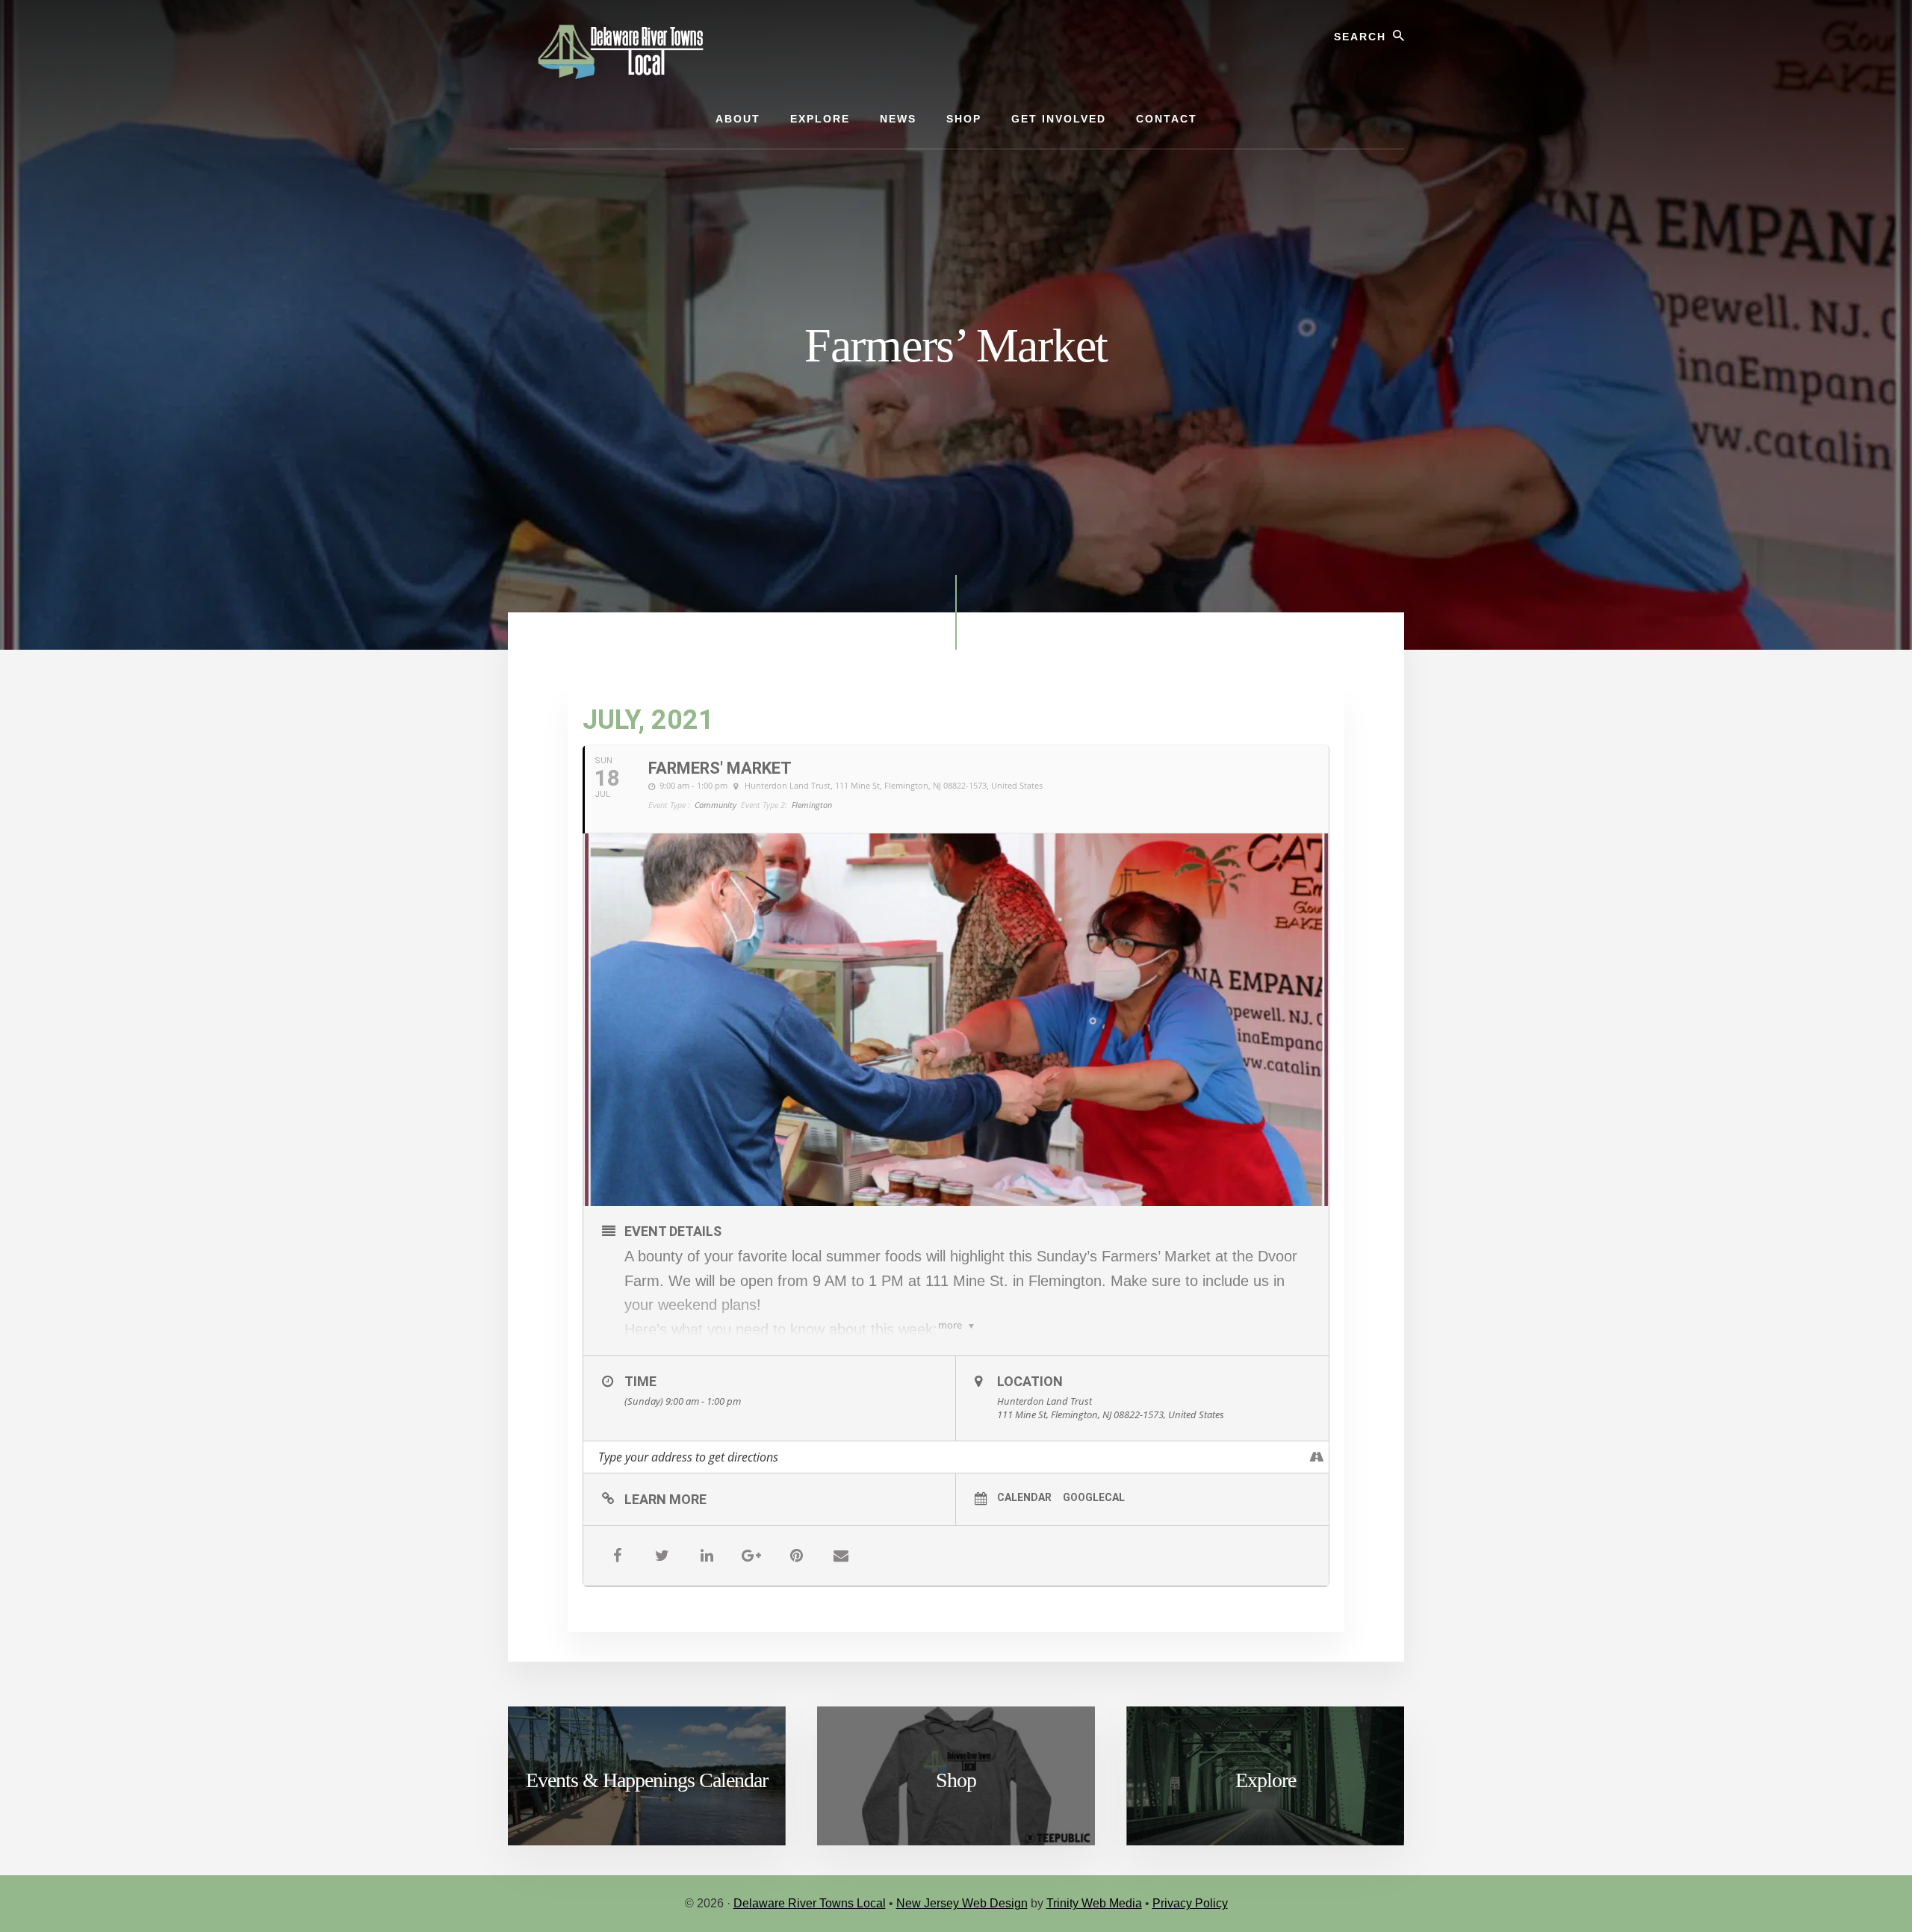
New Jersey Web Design (962, 1903)
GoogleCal (1094, 1497)
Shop (956, 1780)
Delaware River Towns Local (810, 1903)
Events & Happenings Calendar (647, 1780)
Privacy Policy (1190, 1903)
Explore (1266, 1780)
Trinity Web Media (1094, 1903)
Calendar (1024, 1497)
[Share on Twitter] (662, 1556)
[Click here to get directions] (1317, 1457)
